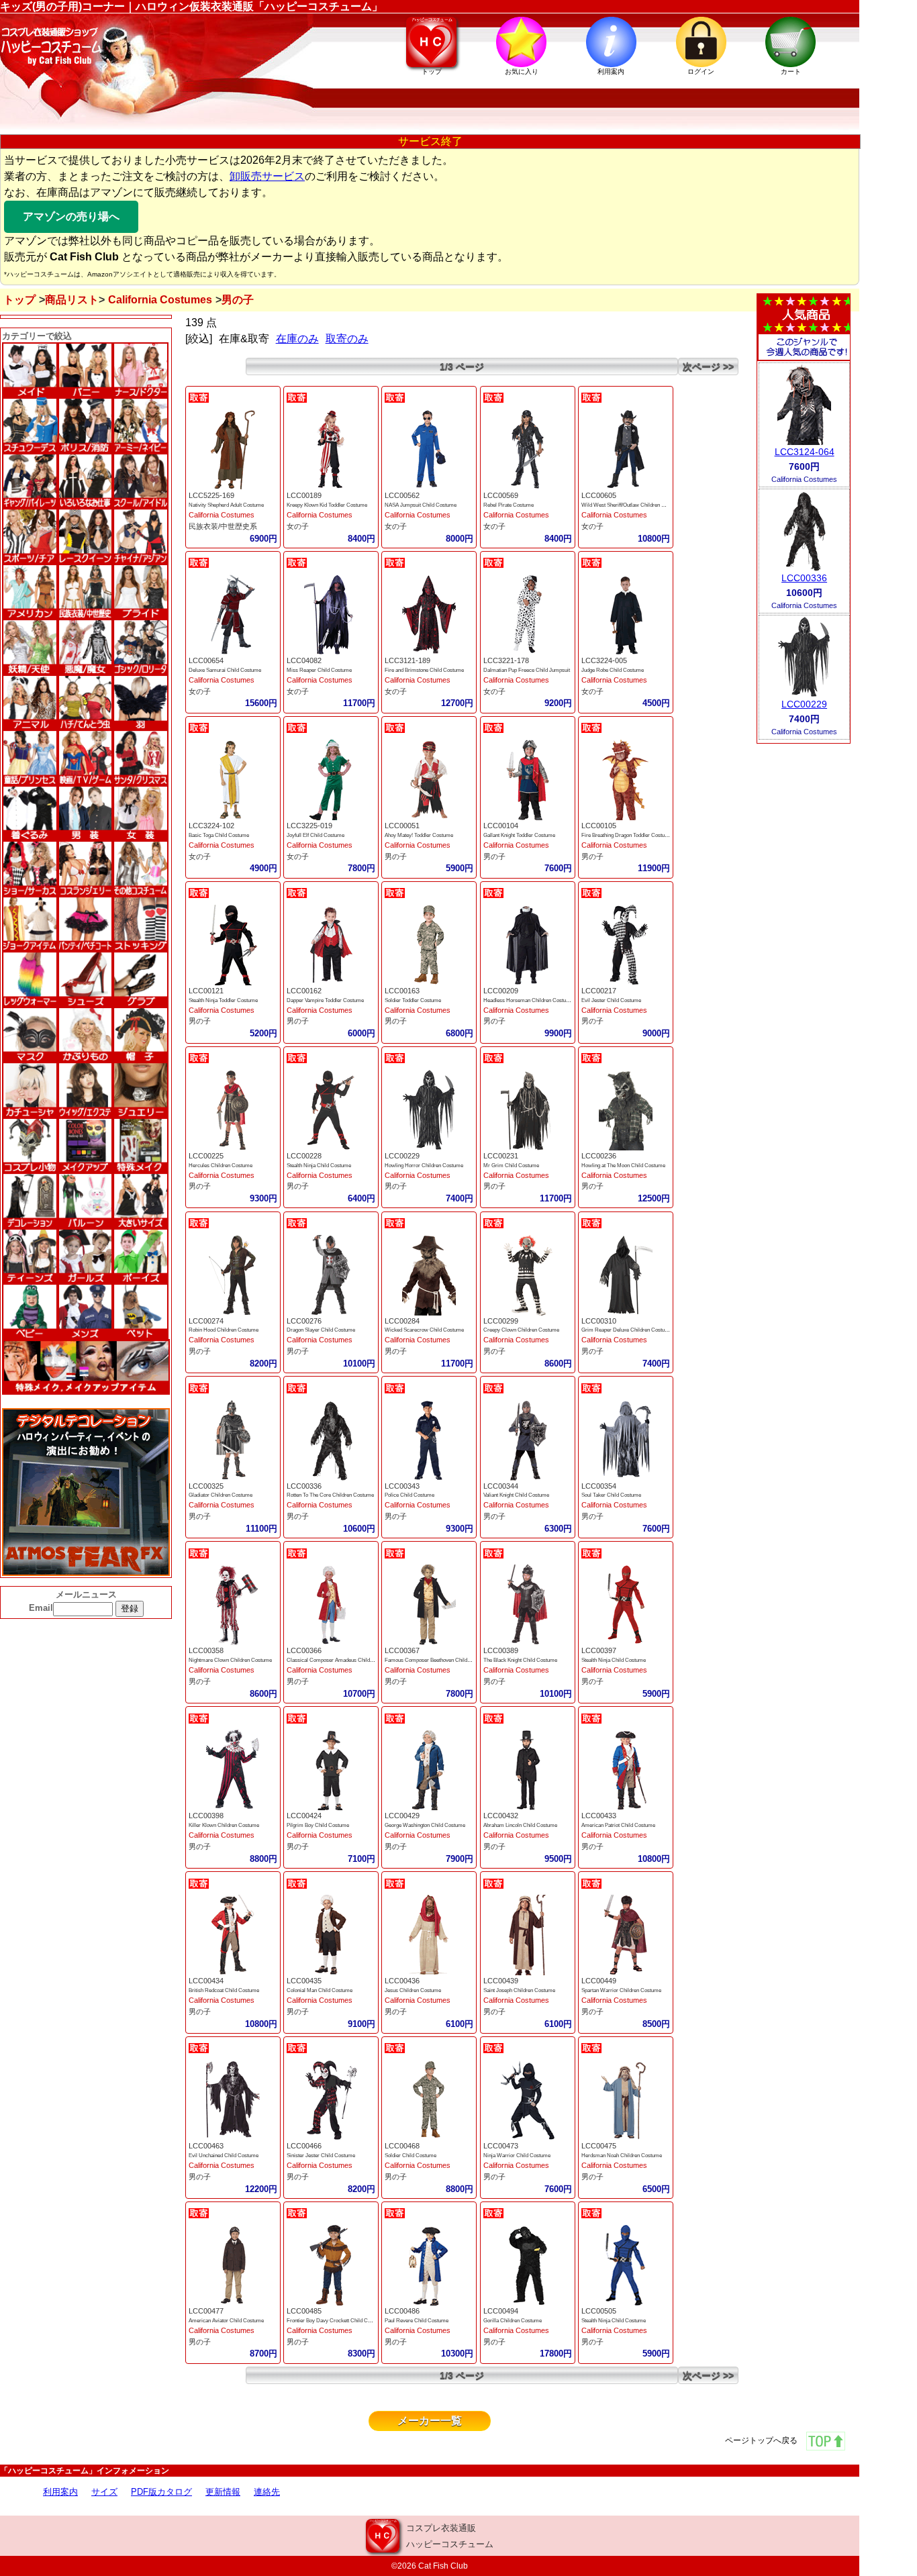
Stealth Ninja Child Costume (319, 1166)
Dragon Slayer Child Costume (321, 1330)
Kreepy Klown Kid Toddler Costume (327, 505)
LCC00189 (304, 495)
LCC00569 (501, 495)
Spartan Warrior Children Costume (621, 1990)
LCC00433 (599, 1816)
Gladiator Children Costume (221, 1495)
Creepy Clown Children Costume (521, 1330)
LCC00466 (304, 2146)
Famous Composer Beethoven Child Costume (437, 1660)
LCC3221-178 (506, 660)
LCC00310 (599, 1321)
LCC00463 (206, 2146)
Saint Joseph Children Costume (519, 1990)
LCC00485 (304, 2311)
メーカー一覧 (430, 2421)
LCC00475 (599, 2146)
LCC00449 (599, 1981)
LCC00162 (304, 991)
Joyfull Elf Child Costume (316, 835)
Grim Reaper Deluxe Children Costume (627, 1330)
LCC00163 (402, 991)
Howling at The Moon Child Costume (623, 1166)
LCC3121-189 (407, 660)
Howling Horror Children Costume (424, 1166)
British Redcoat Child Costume (224, 1990)
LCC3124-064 (805, 452)
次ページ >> (708, 366)
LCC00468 (402, 2146)
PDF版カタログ (161, 2492)
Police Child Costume (409, 1495)
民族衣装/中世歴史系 (223, 526)
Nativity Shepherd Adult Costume (226, 505)
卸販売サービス (267, 176)
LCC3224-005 (604, 660)
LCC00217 (599, 991)
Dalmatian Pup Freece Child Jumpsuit (527, 670)
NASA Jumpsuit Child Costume (421, 505)
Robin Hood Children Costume (224, 1330)
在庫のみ (297, 339)
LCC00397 (599, 1650)
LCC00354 (599, 1486)
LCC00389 (501, 1650)
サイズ (104, 2492)
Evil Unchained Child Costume (224, 2156)
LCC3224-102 (211, 826)
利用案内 (60, 2492)
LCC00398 (206, 1816)
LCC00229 (402, 1156)
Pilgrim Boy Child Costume (318, 1825)
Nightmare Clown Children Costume (230, 1660)
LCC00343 (402, 1486)
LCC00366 (304, 1650)
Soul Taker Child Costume (611, 1495)
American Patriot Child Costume (618, 1825)
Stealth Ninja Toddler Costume (223, 1000)
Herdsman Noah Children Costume (622, 2156)
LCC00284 (402, 1321)
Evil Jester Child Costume (611, 1000)
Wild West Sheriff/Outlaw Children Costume (632, 505)
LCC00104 (501, 826)
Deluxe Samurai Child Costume (225, 670)
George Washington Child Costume (425, 1825)
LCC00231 (501, 1156)
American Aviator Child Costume (226, 2321)
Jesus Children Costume (413, 1990)
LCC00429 (402, 1816)
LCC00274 (206, 1321)
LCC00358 (206, 1650)
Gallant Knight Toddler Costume (519, 835)
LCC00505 (599, 2311)
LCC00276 (304, 1321)
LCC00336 (304, 1486)
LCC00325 (206, 1486)
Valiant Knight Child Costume (516, 1495)
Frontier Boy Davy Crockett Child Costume (336, 2321)
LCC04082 (304, 660)
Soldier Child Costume (411, 2156)
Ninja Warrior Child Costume (517, 2156)
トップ (19, 300)
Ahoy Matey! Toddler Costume (419, 835)
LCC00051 (402, 826)
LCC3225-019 (309, 826)
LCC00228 (304, 1156)
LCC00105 (599, 826)
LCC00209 (501, 991)
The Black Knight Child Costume (520, 1660)
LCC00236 (599, 1156)
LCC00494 (501, 2311)
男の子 (396, 856)
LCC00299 (501, 1321)
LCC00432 (501, 1816)
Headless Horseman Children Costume (528, 1000)
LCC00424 (304, 1816)
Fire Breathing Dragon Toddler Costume (627, 835)
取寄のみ (347, 339)
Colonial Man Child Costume (320, 1990)
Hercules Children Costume (221, 1166)
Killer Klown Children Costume (224, 1825)
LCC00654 (206, 660)
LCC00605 (599, 495)
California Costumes (160, 300)
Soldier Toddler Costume (413, 1000)
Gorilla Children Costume (513, 2321)
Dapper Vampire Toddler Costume (325, 1000)
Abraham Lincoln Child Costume (520, 1825)
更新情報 (223, 2492)
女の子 (298, 526)
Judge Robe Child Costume (613, 670)
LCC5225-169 (211, 495)
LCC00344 (501, 1486)
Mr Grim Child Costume (511, 1166)
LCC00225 (206, 1156)
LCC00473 (501, 2146)
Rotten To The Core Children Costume (330, 1495)
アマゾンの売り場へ (71, 216)
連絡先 (267, 2492)
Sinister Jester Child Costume (321, 2156)
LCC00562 (402, 495)
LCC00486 (402, 2311)
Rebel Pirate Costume (509, 505)
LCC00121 (206, 991)
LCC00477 (206, 2311)
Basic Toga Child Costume (219, 835)
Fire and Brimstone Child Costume (424, 670)
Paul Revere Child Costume (417, 2321)
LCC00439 (501, 1981)
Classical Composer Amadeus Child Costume (339, 1660)
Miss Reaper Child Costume (319, 670)
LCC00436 (402, 1981)
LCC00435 (304, 1981)
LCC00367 (402, 1650)
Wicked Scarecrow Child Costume (424, 1330)
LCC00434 (206, 1981)
